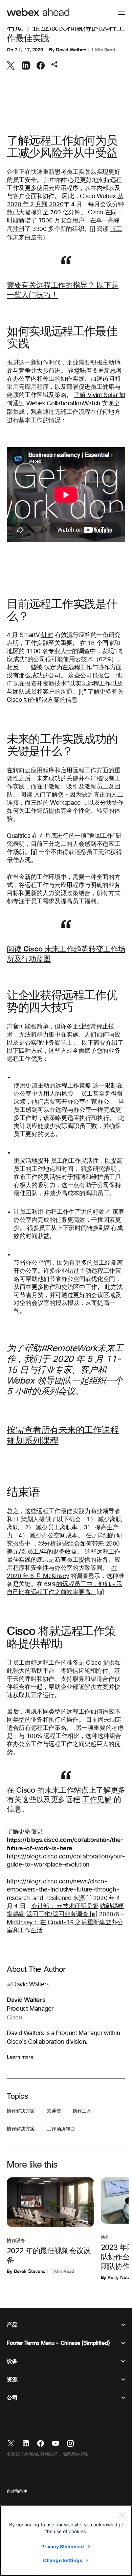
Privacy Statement (63, 2546)
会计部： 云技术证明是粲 (65, 1906)
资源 (12, 2380)
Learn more (20, 2057)
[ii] (34, 852)
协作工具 (82, 2111)
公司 (12, 2398)
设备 (12, 2361)
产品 (12, 2325)
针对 (47, 635)
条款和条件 (17, 2492)
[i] (93, 229)
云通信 (54, 2111)
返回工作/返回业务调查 (58, 1914)
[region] (66, 2541)
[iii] (93, 1914)
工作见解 (97, 1800)
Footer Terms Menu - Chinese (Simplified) (58, 2343)
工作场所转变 (61, 2129)
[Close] (122, 2515)
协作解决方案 (21, 2111)
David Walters (71, 50)
